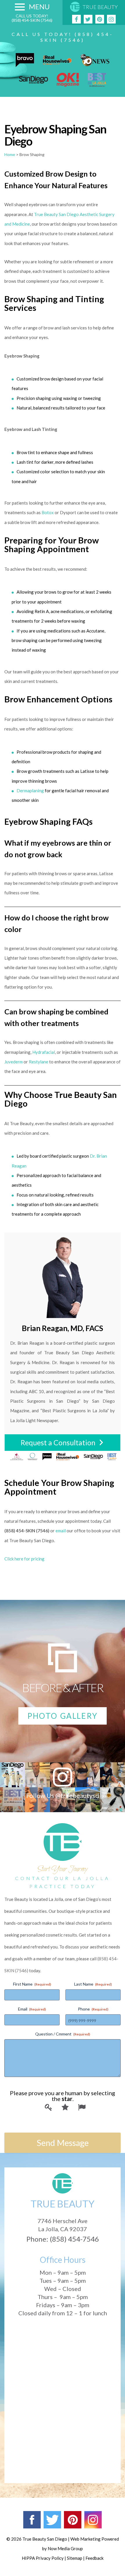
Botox (48, 512)
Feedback (94, 2558)
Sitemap (75, 2558)
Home (10, 154)
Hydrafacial (44, 1052)
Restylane (39, 1062)
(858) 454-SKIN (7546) (32, 20)
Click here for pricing (24, 1559)
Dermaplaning (30, 791)
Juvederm (14, 1062)
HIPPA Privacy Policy (43, 2558)
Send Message (63, 2143)
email (61, 1531)
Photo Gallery (63, 1716)
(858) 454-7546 (74, 2239)
